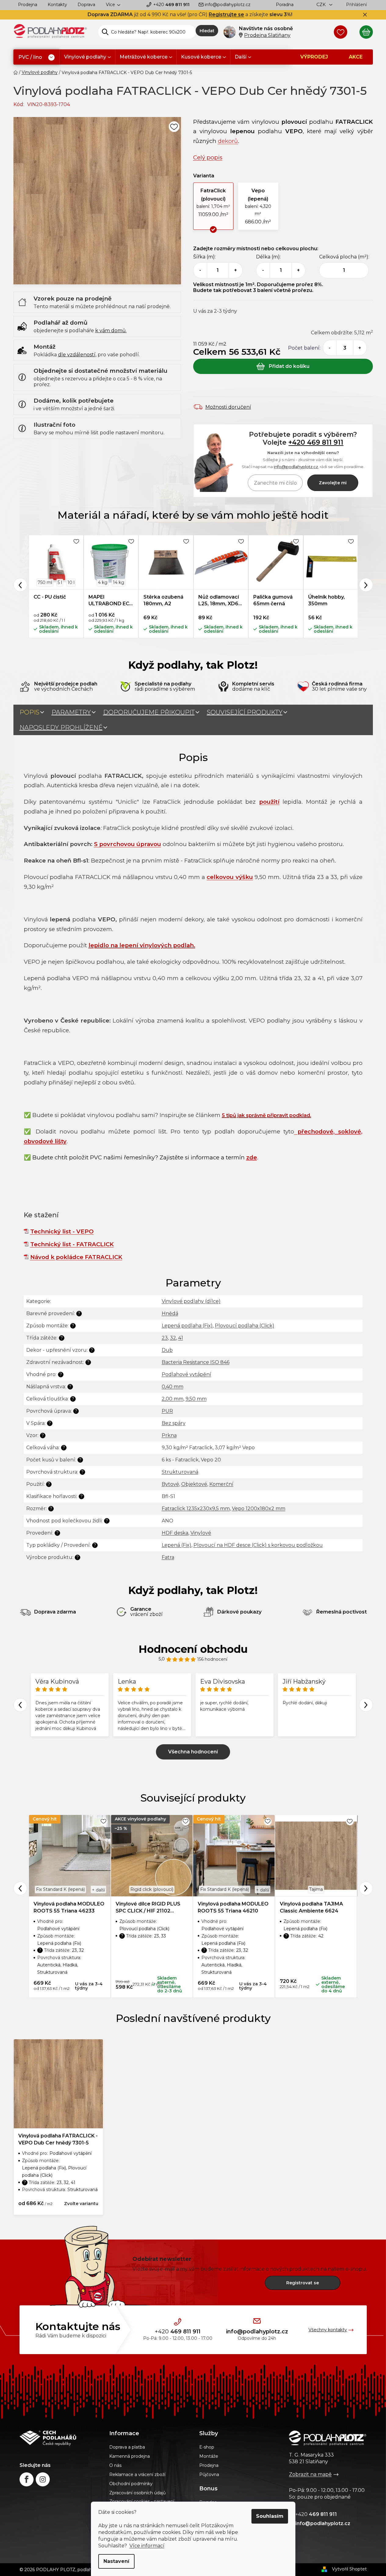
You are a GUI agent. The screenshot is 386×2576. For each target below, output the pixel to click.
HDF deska (175, 1533)
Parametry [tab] (71, 712)
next (366, 1888)
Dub (167, 1350)
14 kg (119, 582)
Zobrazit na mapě (310, 2474)
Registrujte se (226, 14)
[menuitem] (36, 57)
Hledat (207, 31)
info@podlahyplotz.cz (228, 5)
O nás (115, 2465)
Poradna (285, 5)
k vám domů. (111, 331)
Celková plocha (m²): (344, 257)
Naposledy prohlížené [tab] (61, 728)
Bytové (170, 1484)
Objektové (194, 1484)
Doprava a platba (127, 2447)
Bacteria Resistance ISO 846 (196, 1362)
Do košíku (283, 366)
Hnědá (170, 1313)
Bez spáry (174, 1423)
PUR (167, 1411)
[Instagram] (43, 2479)
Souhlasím (270, 2516)
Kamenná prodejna (130, 2456)
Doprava (86, 5)
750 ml (45, 582)
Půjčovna (209, 2475)
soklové (348, 1131)
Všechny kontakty (328, 2330)
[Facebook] (27, 2479)
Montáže (209, 2456)
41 (181, 1338)
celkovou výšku (230, 877)
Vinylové (201, 1533)
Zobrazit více (193, 1752)
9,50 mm (196, 1399)
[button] (213, 206)
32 (173, 1338)
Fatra (168, 1557)
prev (20, 1888)
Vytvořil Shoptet (349, 2569)
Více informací (147, 2546)
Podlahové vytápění (186, 1374)
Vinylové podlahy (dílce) (191, 1301)
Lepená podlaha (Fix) (187, 1326)
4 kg (103, 582)
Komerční (221, 1484)
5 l (60, 582)
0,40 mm (173, 1387)
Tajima (316, 1889)
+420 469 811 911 (316, 442)
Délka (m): (268, 257)
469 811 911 (171, 5)
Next (366, 585)
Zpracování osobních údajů (137, 2493)
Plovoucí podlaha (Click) (245, 1326)
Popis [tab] (29, 712)
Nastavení (116, 2561)
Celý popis (208, 157)
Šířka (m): (204, 257)
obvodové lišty (45, 1141)
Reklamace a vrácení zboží (137, 2475)
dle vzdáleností (77, 355)
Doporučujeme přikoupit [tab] (149, 712)
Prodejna (28, 5)
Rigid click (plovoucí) (152, 1889)
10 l (71, 582)
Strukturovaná (180, 1472)
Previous (20, 585)
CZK (322, 5)
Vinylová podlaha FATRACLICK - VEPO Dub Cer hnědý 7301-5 (58, 2139)
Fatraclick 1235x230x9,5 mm (196, 1509)
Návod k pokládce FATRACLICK (76, 1257)
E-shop (207, 2447)
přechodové (315, 1131)
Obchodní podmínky (131, 2484)
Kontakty (57, 5)
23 (165, 1338)
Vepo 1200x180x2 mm (259, 1509)
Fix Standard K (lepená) (60, 1889)
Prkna (169, 1435)
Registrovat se (303, 2283)
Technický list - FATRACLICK (72, 1244)
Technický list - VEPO (62, 1231)
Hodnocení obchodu (193, 1649)
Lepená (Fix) (177, 1545)
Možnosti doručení (228, 407)
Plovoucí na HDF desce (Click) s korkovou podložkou (258, 1545)
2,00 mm (173, 1399)
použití (269, 802)
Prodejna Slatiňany (267, 35)
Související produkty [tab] (245, 712)
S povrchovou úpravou (128, 844)
